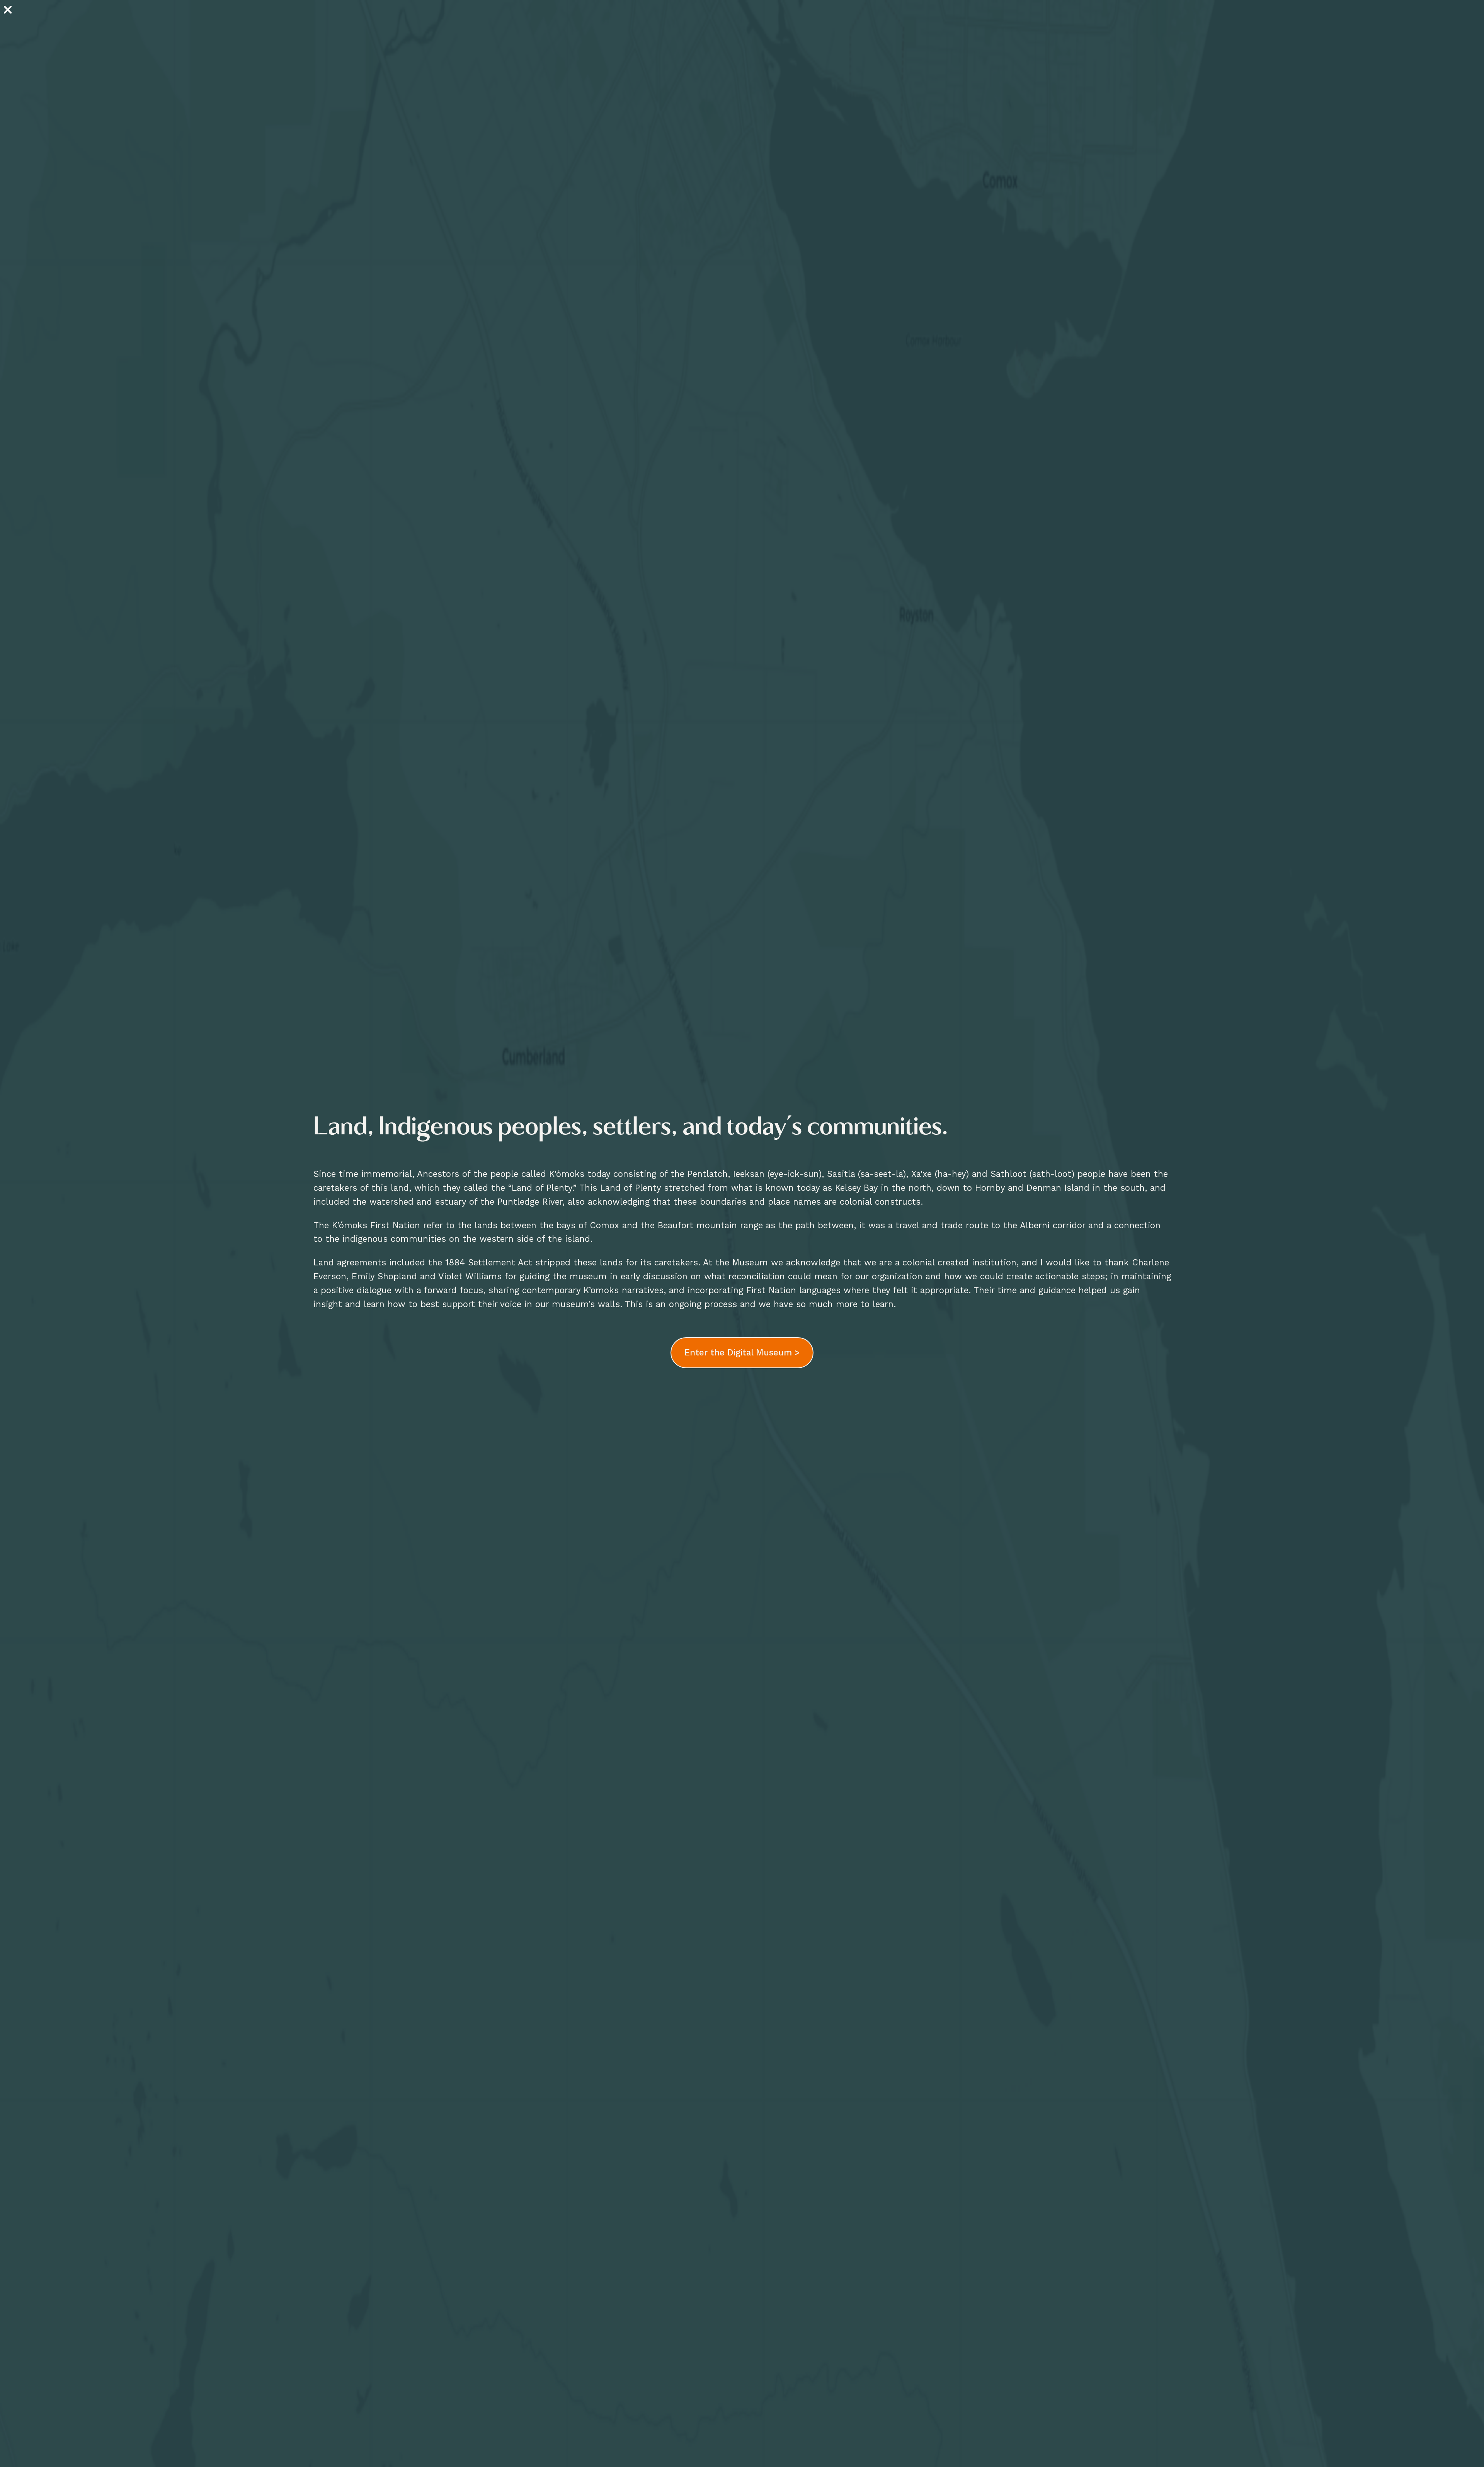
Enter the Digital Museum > (742, 1352)
